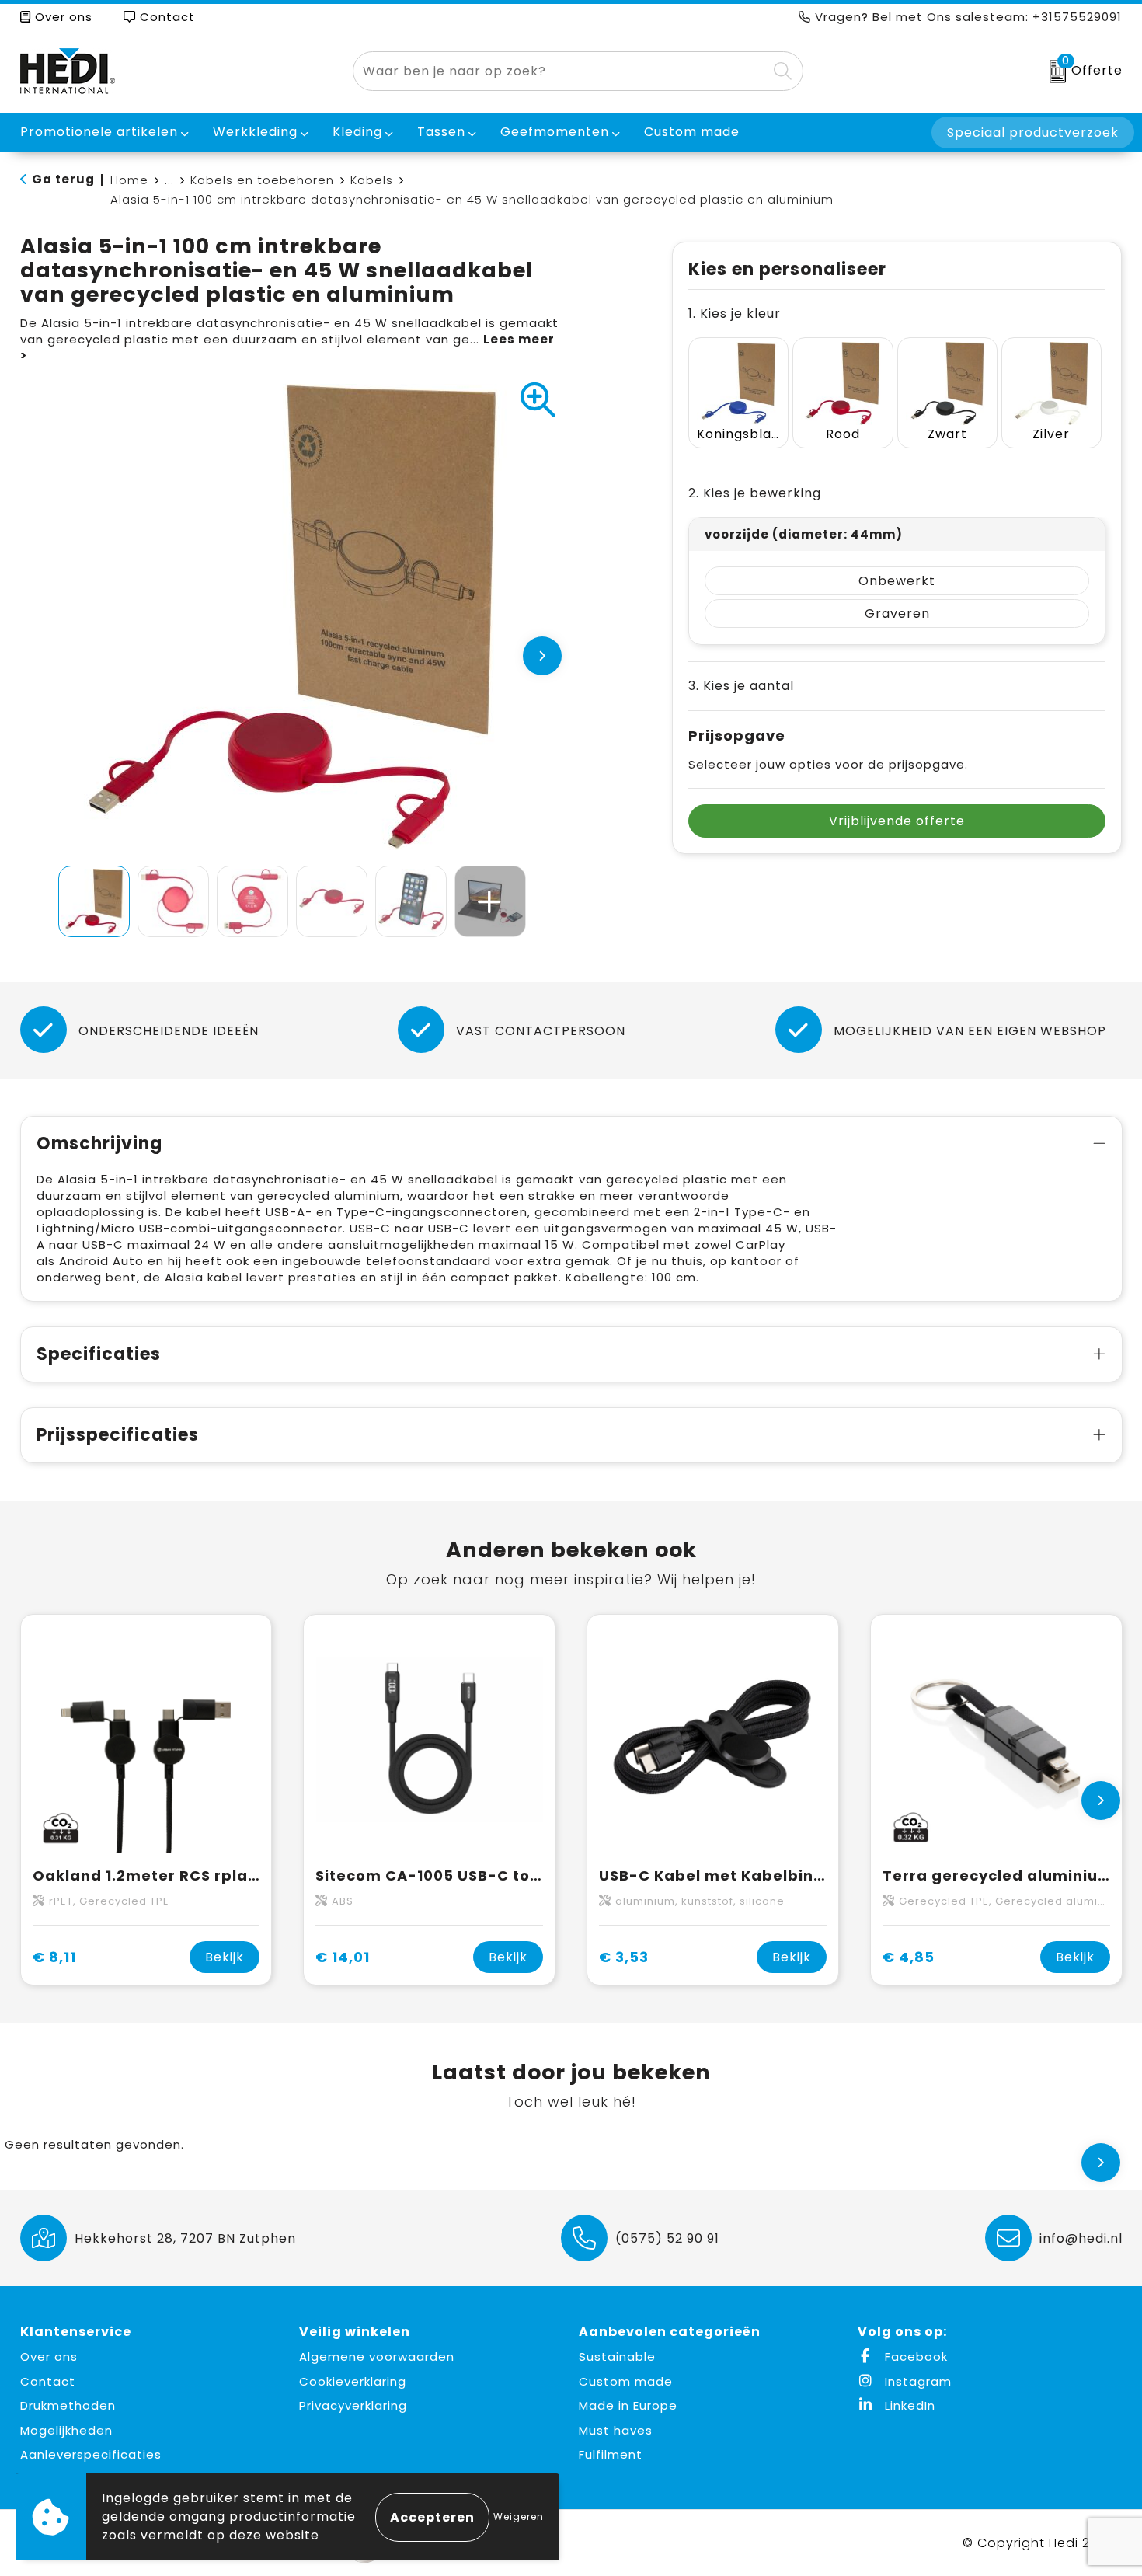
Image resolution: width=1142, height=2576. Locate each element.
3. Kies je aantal (741, 686)
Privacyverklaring (353, 2405)
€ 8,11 (54, 1957)
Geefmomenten (555, 132)
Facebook (914, 2356)
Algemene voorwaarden (377, 2356)
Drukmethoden (68, 2405)
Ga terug (63, 179)
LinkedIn (908, 2405)
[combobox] (560, 71)
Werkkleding (255, 132)
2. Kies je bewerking (755, 493)
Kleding (357, 132)
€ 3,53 (624, 1957)
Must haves (616, 2430)
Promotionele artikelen (99, 132)
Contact (165, 17)
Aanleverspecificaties (91, 2454)
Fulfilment (611, 2454)
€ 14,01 (343, 1957)
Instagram (916, 2381)
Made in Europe (628, 2405)
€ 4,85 (909, 1957)
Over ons (62, 17)
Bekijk (225, 1957)
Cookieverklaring (353, 2381)
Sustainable (617, 2356)
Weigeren (519, 2517)
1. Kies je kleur (735, 314)
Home (129, 180)
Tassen (441, 132)
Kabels (372, 180)
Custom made (626, 2381)
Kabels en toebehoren (262, 180)
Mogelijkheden (66, 2430)
